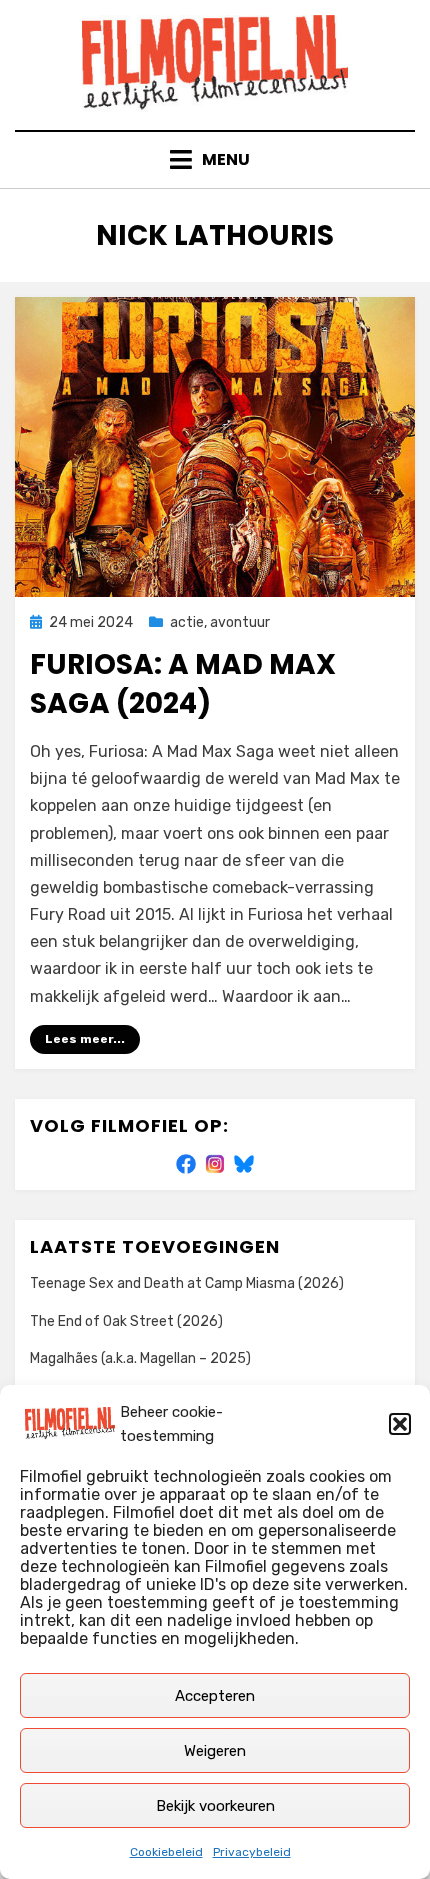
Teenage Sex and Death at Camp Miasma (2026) (187, 1283)
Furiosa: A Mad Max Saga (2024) (183, 684)
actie (187, 622)
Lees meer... (85, 1039)
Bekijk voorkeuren (215, 1806)
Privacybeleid (252, 1852)
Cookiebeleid (166, 1852)
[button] (400, 1424)
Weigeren (215, 1751)
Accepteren (215, 1696)
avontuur (240, 622)
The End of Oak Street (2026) (126, 1321)
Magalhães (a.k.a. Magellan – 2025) (140, 1358)
